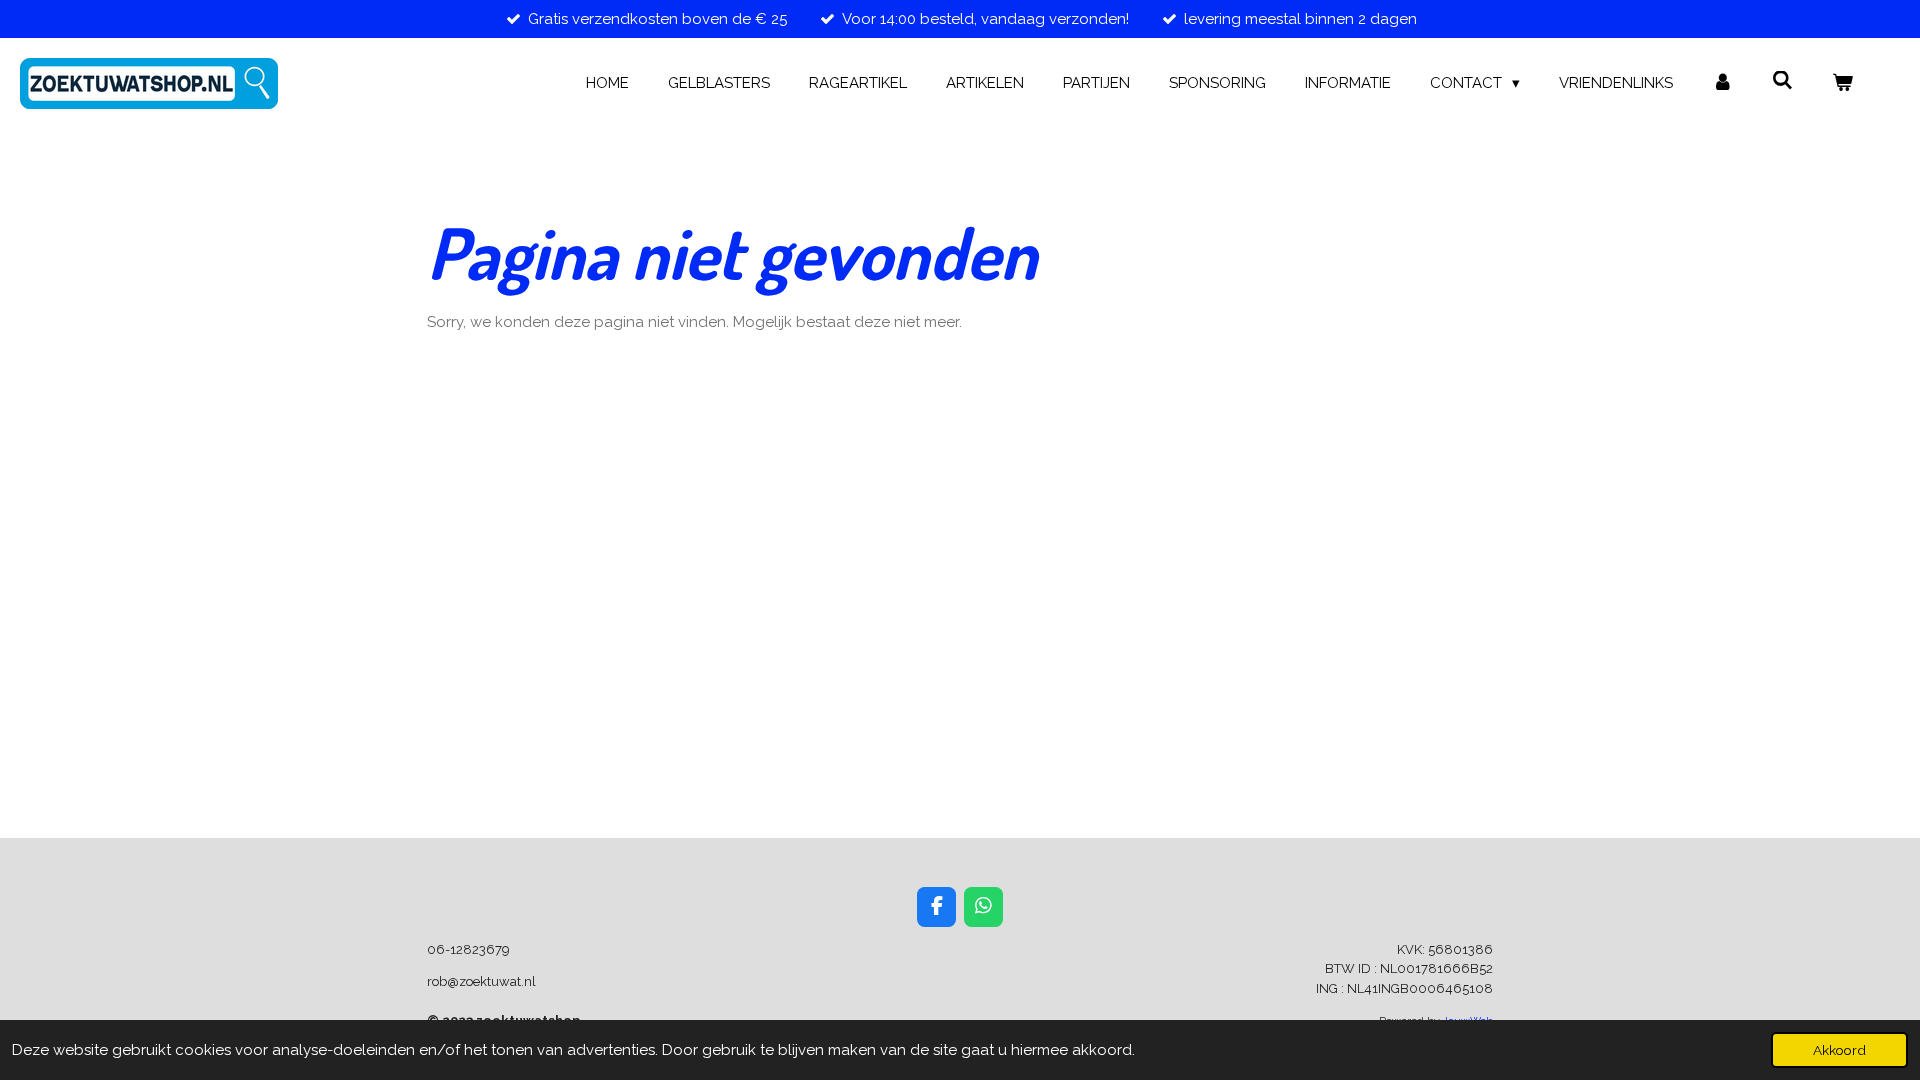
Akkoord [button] (1839, 1050)
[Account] (1722, 83)
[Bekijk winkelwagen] (1842, 83)
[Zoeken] (1782, 81)
